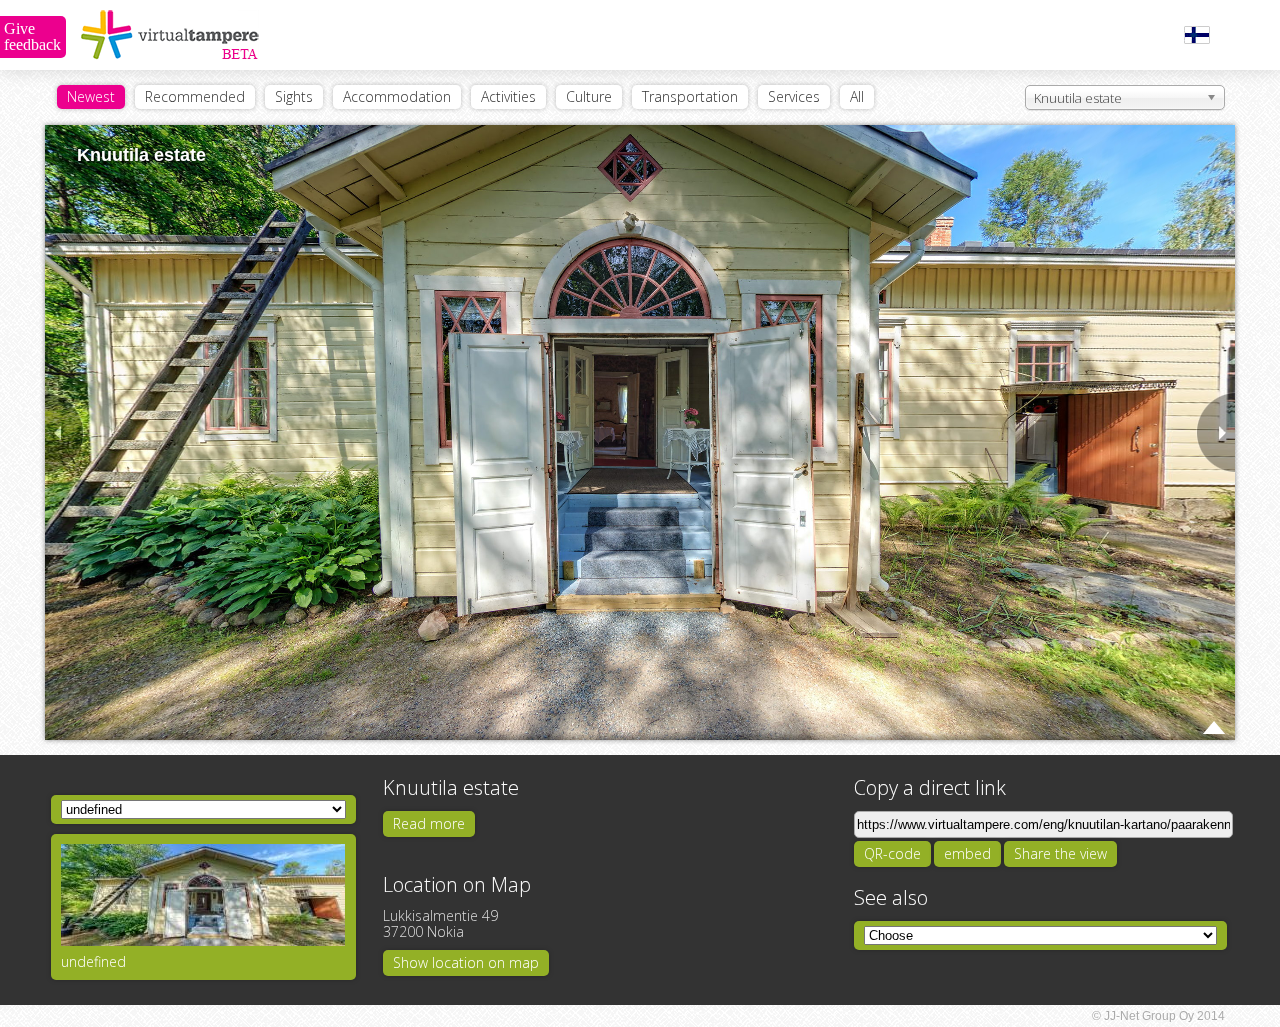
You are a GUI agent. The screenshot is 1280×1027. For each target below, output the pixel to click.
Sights (294, 96)
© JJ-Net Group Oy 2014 (1158, 1016)
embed (967, 853)
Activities (508, 96)
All (857, 96)
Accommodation (397, 96)
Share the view (1060, 853)
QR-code (892, 853)
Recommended (195, 96)
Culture (589, 96)
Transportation (690, 96)
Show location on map (466, 962)
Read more (429, 823)
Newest (91, 96)
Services (794, 96)
